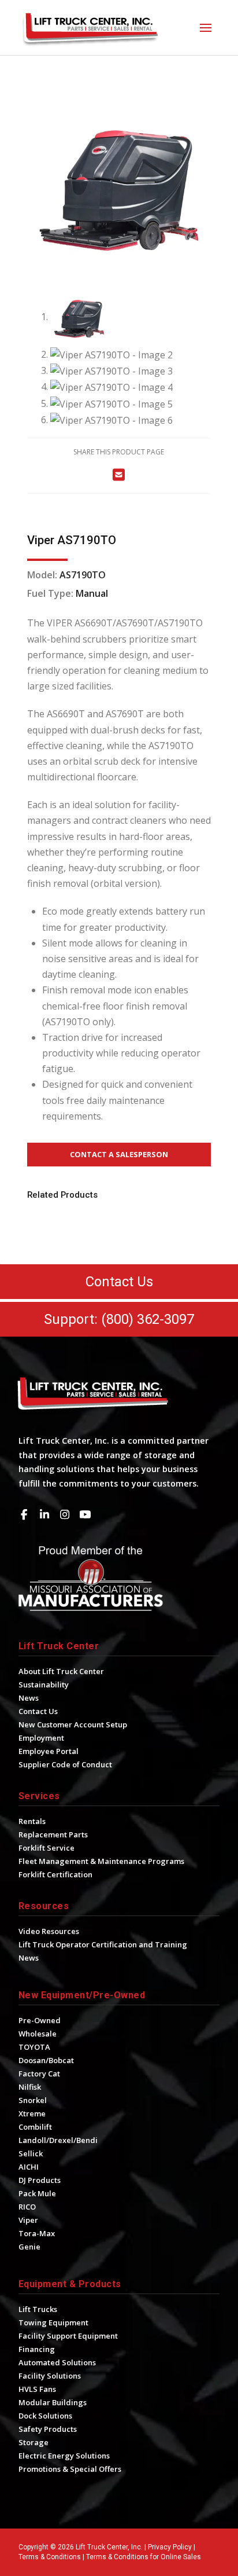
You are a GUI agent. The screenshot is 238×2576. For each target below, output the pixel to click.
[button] (206, 28)
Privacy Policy (170, 2547)
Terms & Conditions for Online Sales (144, 2557)
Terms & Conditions (50, 2557)
